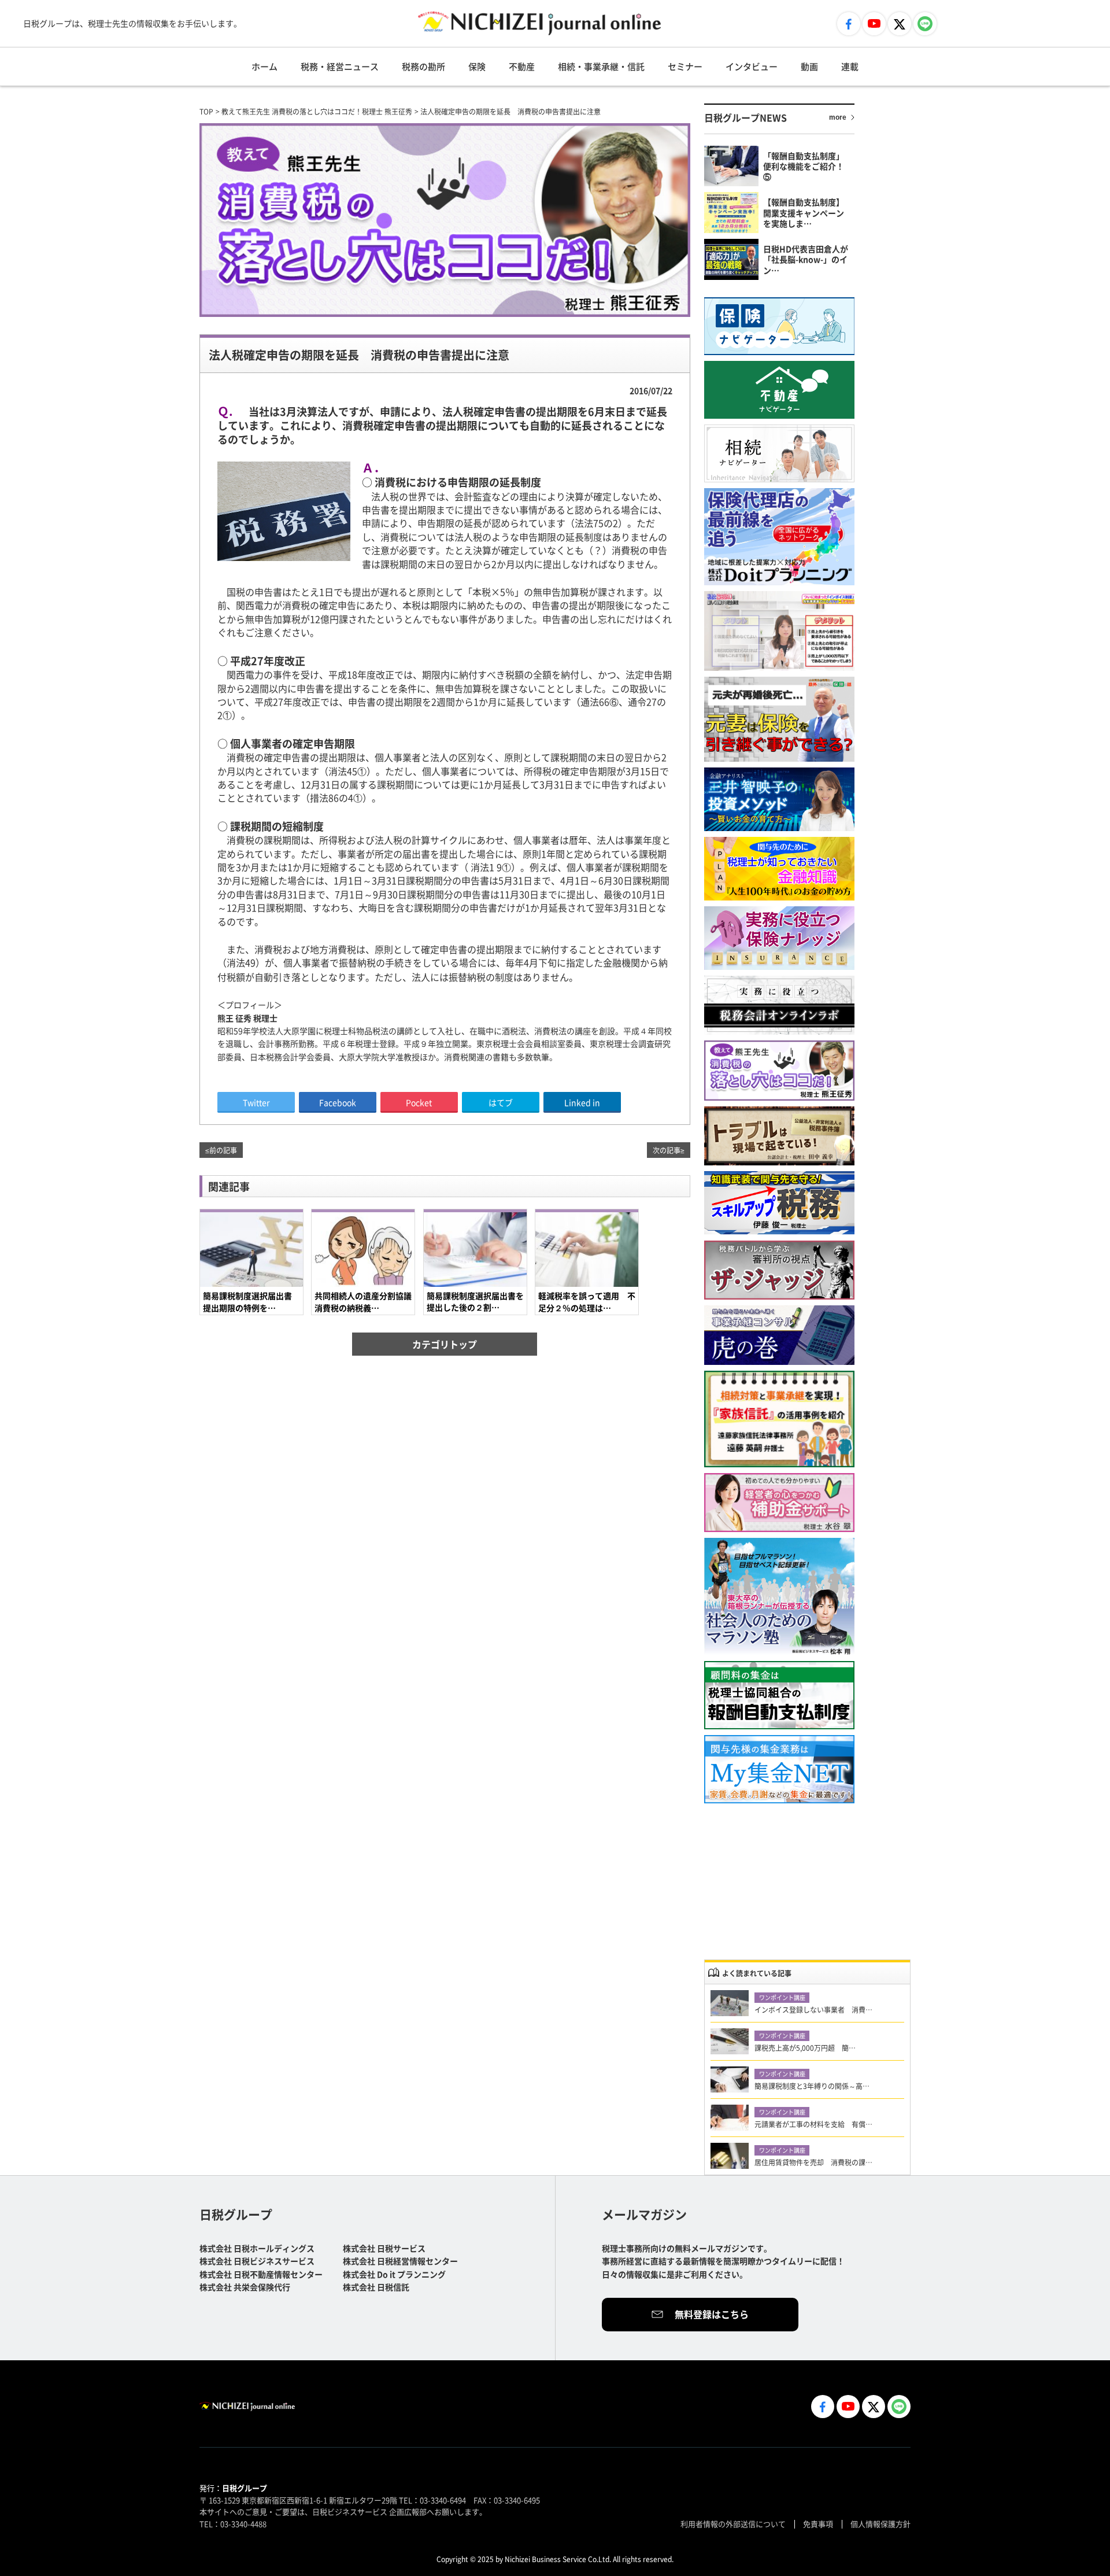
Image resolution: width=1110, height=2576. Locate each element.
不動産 (522, 66)
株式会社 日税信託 (376, 2287)
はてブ (501, 1102)
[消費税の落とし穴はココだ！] (779, 1071)
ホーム (264, 66)
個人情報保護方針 (880, 2524)
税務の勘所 (423, 66)
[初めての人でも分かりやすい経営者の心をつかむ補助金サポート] (779, 1503)
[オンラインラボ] (779, 1005)
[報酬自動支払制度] (779, 1695)
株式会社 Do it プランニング (394, 2274)
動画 (809, 66)
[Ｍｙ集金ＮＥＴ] (779, 1769)
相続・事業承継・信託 (601, 66)
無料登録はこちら (712, 2314)
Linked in (582, 1102)
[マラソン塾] (779, 1597)
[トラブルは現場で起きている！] (779, 1136)
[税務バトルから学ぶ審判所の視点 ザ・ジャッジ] (779, 1270)
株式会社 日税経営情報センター (400, 2261)
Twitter (256, 1102)
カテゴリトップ (445, 1344)
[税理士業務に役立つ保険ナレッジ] (779, 938)
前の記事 (223, 1150)
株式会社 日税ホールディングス (257, 2248)
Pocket (419, 1102)
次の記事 (667, 1150)
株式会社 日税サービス (384, 2248)
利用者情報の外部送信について (733, 2524)
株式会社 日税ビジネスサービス (257, 2261)
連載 (850, 66)
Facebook (338, 1102)
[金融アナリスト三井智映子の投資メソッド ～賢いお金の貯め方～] (779, 799)
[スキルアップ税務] (779, 1203)
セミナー (685, 66)
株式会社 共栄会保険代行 (245, 2287)
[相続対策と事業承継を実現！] (779, 1419)
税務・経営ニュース (340, 66)
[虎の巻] (779, 1335)
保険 (477, 66)
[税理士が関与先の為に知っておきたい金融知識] (779, 869)
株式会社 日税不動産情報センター (261, 2274)
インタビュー (752, 66)
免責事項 (818, 2524)
